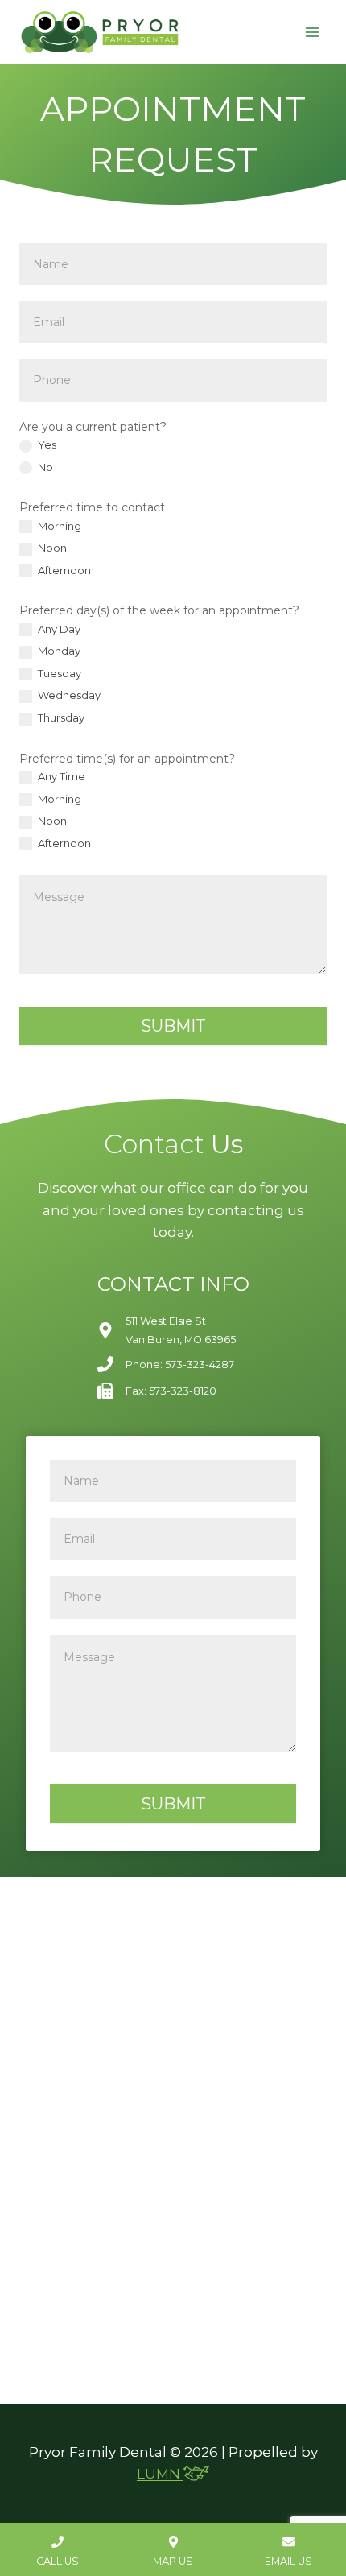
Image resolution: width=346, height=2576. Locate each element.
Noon (51, 548)
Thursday (60, 717)
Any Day (58, 629)
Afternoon (63, 570)
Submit (173, 1026)
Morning (58, 526)
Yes (46, 444)
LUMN (160, 2474)
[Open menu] (312, 32)
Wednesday (68, 695)
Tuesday (58, 673)
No (44, 467)
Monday (58, 651)
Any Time (60, 776)
